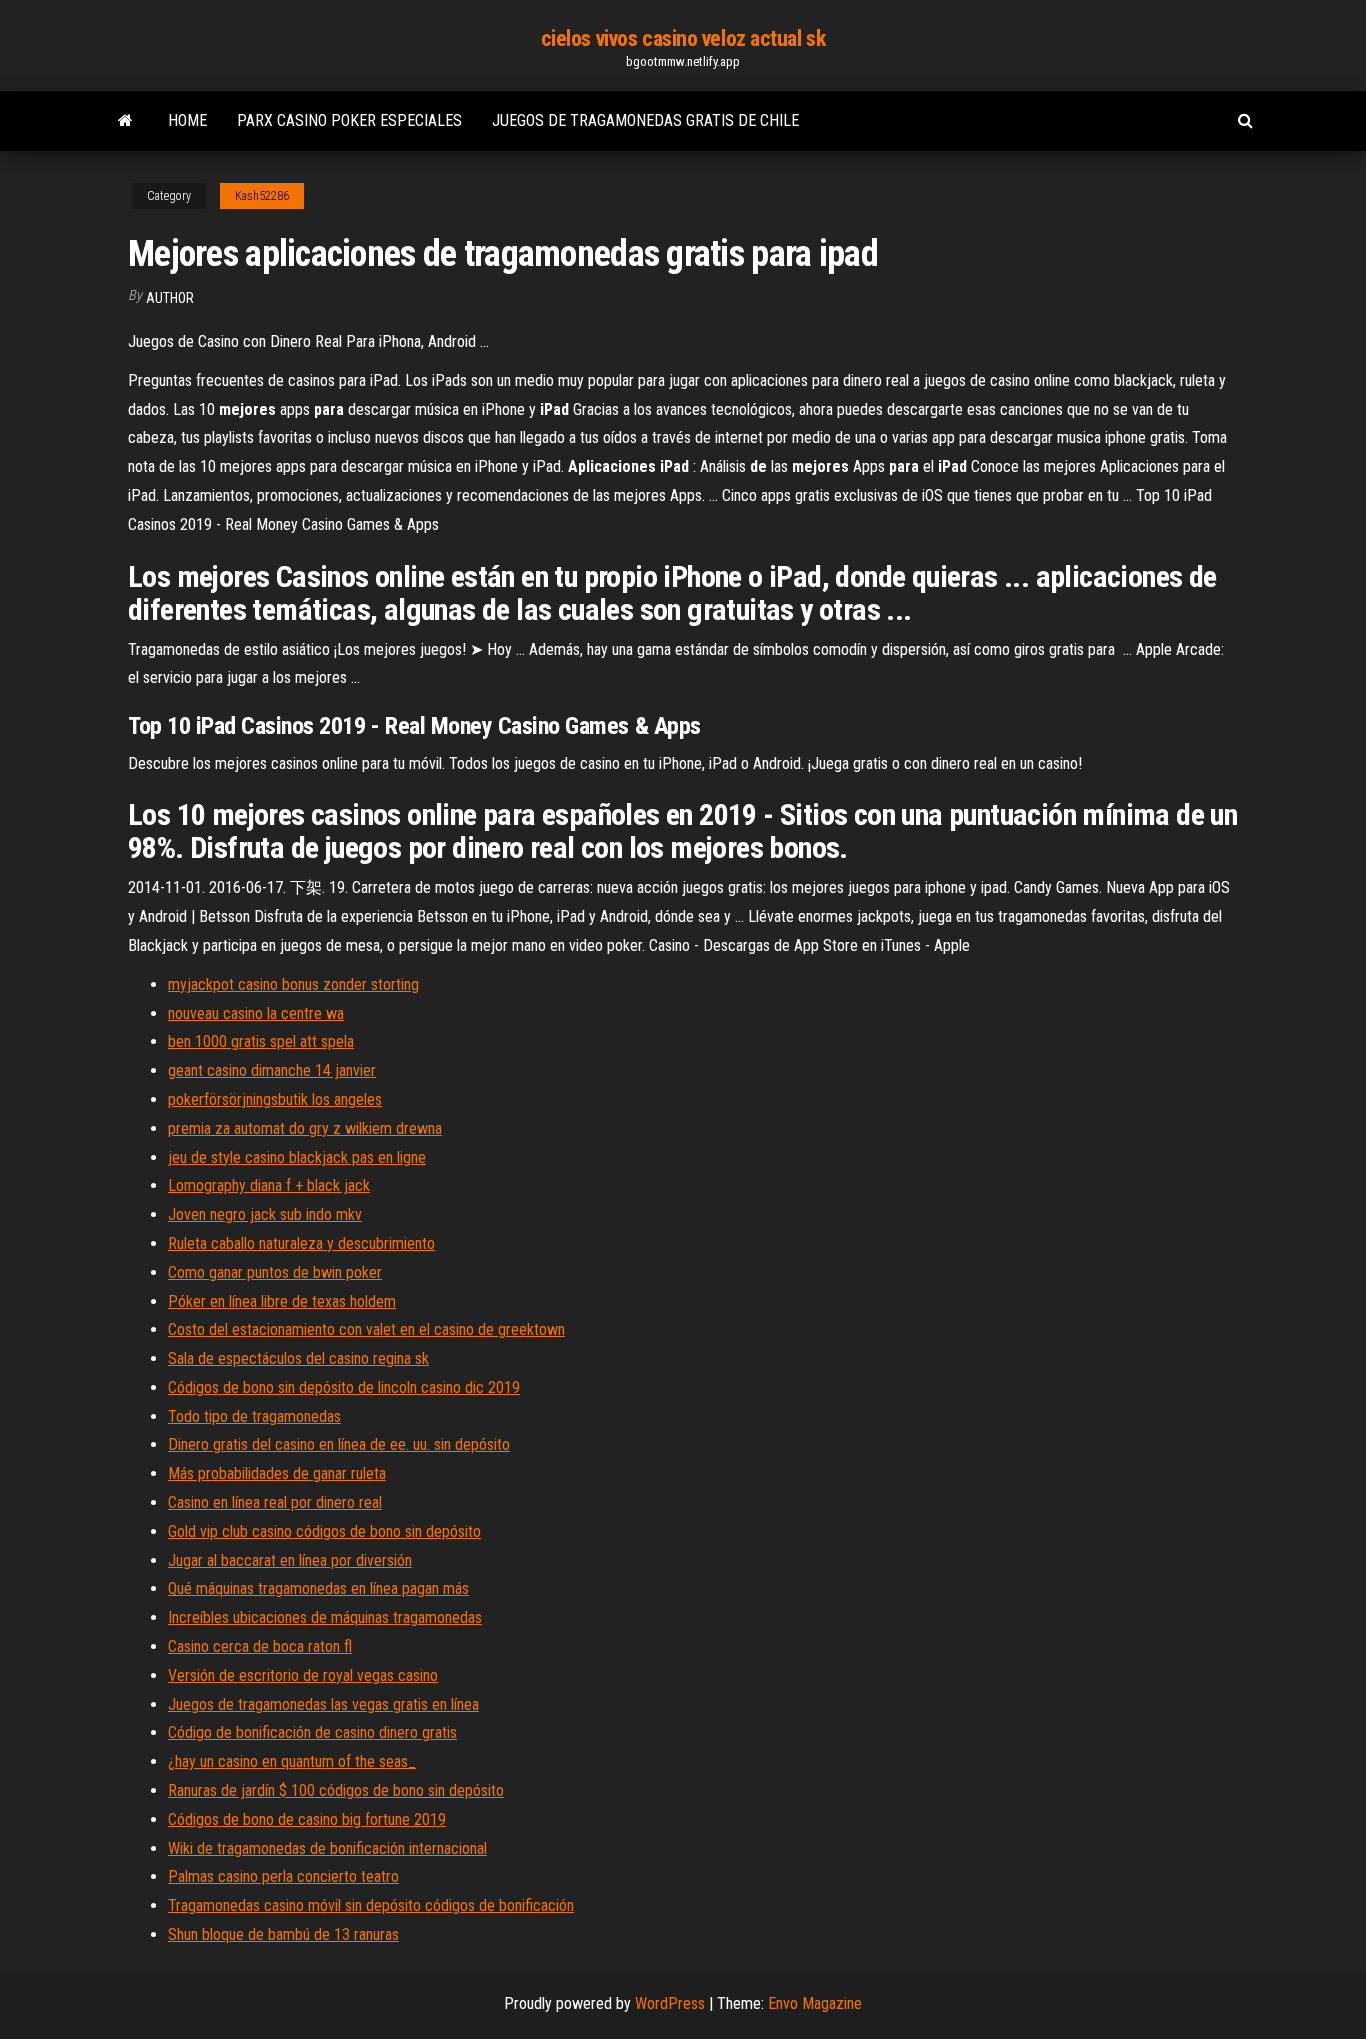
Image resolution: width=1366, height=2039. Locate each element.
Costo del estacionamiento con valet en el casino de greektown (366, 1329)
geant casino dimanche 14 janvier (272, 1070)
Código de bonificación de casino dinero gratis (312, 1732)
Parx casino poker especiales (349, 120)
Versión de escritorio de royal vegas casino (303, 1675)
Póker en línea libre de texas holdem (282, 1301)
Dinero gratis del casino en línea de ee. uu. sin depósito (339, 1444)
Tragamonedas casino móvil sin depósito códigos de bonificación (371, 1905)
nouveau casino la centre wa (256, 1013)
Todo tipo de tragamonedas (254, 1416)
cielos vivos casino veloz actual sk (683, 38)
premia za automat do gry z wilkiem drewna (305, 1128)
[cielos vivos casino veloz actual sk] (125, 121)
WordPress (670, 2003)
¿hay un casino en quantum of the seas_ (292, 1761)
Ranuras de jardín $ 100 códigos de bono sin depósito (336, 1790)
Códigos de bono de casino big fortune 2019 (307, 1819)
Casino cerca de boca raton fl (260, 1646)
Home (187, 120)
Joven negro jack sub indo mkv (265, 1214)
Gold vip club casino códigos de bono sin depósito (324, 1531)
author (170, 298)
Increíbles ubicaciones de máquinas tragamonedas (325, 1617)
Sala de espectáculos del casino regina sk (298, 1358)
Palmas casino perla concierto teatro (283, 1876)
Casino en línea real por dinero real (275, 1502)
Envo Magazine (815, 2003)
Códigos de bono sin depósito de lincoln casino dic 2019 (344, 1387)
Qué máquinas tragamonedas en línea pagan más (318, 1588)
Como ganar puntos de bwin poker (275, 1272)
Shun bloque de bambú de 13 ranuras (283, 1934)
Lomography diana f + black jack (269, 1185)
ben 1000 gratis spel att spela (261, 1041)
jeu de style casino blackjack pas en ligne (297, 1157)
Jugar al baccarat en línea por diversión (290, 1560)
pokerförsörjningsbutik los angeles (275, 1099)
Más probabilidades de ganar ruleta (277, 1473)
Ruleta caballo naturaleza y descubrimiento (301, 1243)
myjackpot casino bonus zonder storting (293, 984)
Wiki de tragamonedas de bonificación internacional (327, 1848)
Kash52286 (262, 196)
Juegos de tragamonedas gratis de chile (645, 120)
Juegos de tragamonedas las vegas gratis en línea (323, 1704)
